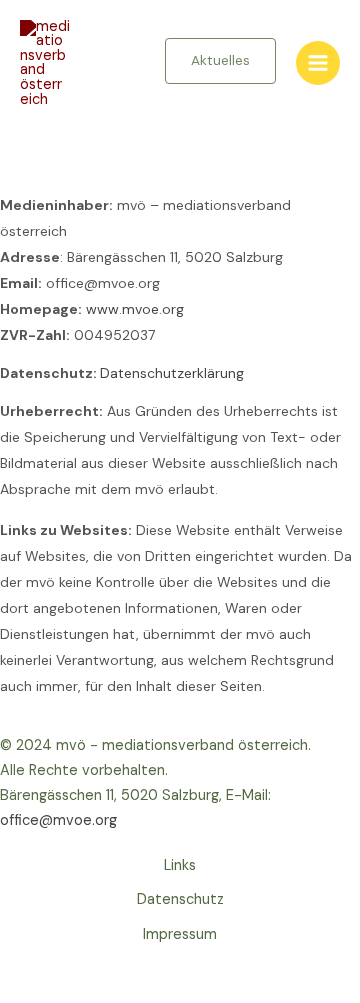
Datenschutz (180, 899)
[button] (220, 61)
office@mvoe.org (58, 820)
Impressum (180, 934)
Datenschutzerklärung (172, 373)
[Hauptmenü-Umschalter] (318, 63)
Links (180, 865)
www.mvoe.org (135, 309)
